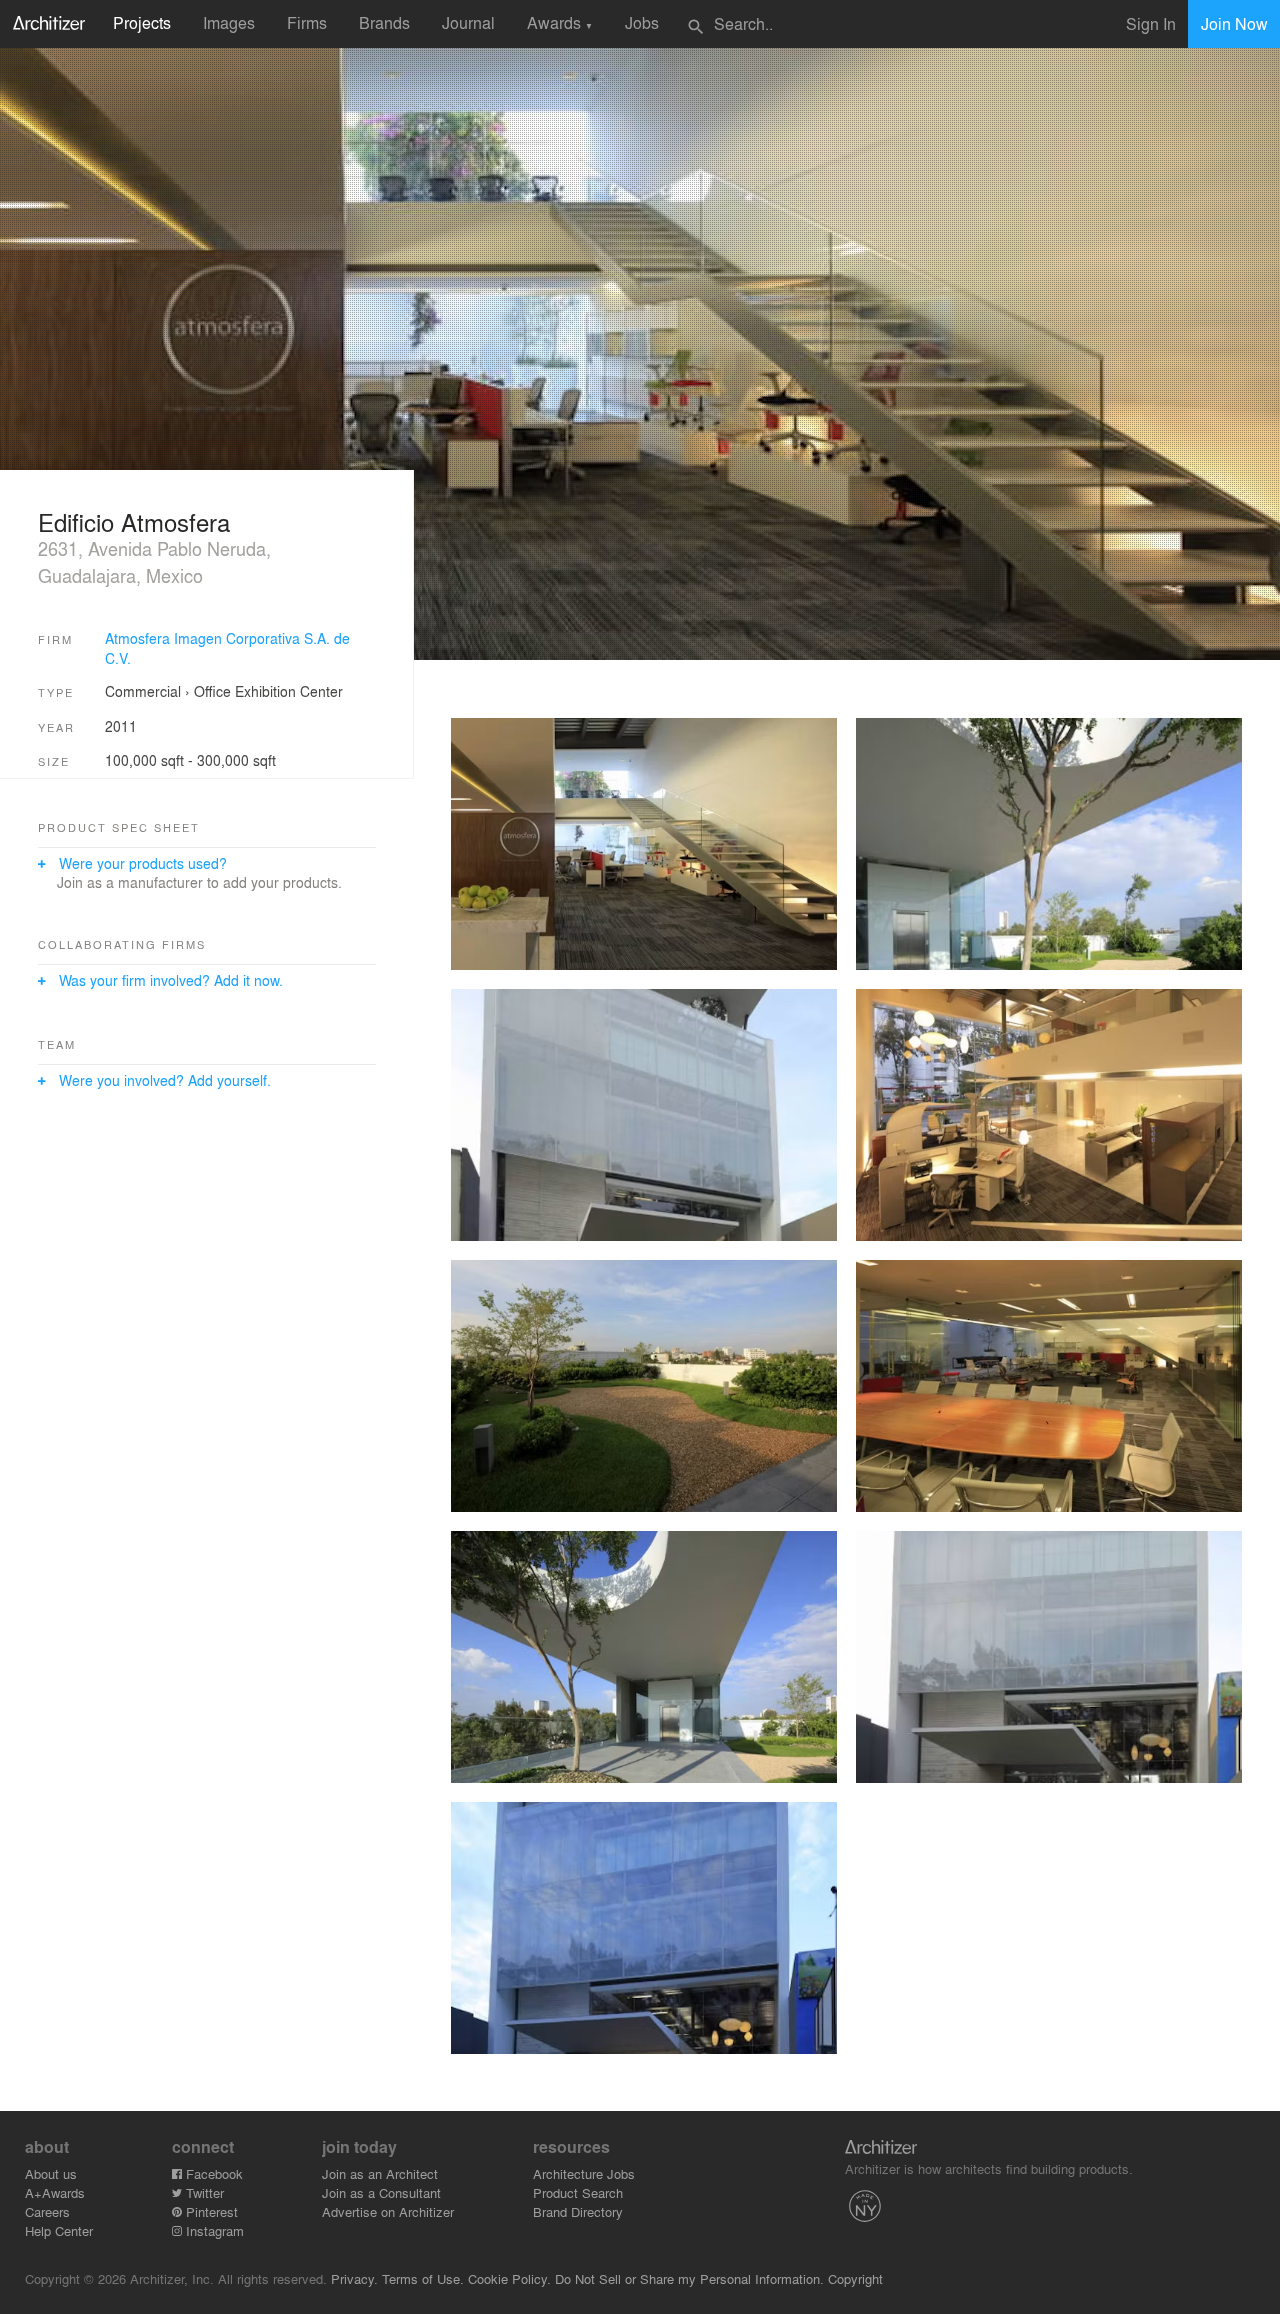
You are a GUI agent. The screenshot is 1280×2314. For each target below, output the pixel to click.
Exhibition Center (289, 691)
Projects (142, 22)
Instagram (213, 2230)
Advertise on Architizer (388, 2211)
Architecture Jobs (584, 2173)
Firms (307, 22)
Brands (384, 22)
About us (51, 2173)
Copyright (855, 2278)
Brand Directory (578, 2211)
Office (212, 691)
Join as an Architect (380, 2173)
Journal (468, 22)
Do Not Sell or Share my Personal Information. (689, 2278)
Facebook (212, 2173)
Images (229, 22)
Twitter (203, 2192)
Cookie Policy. (509, 2278)
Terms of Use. (423, 2278)
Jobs (642, 22)
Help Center (59, 2230)
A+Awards (55, 2192)
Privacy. (354, 2278)
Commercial (143, 691)
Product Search (578, 2192)
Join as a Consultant (381, 2192)
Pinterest (210, 2211)
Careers (47, 2211)
